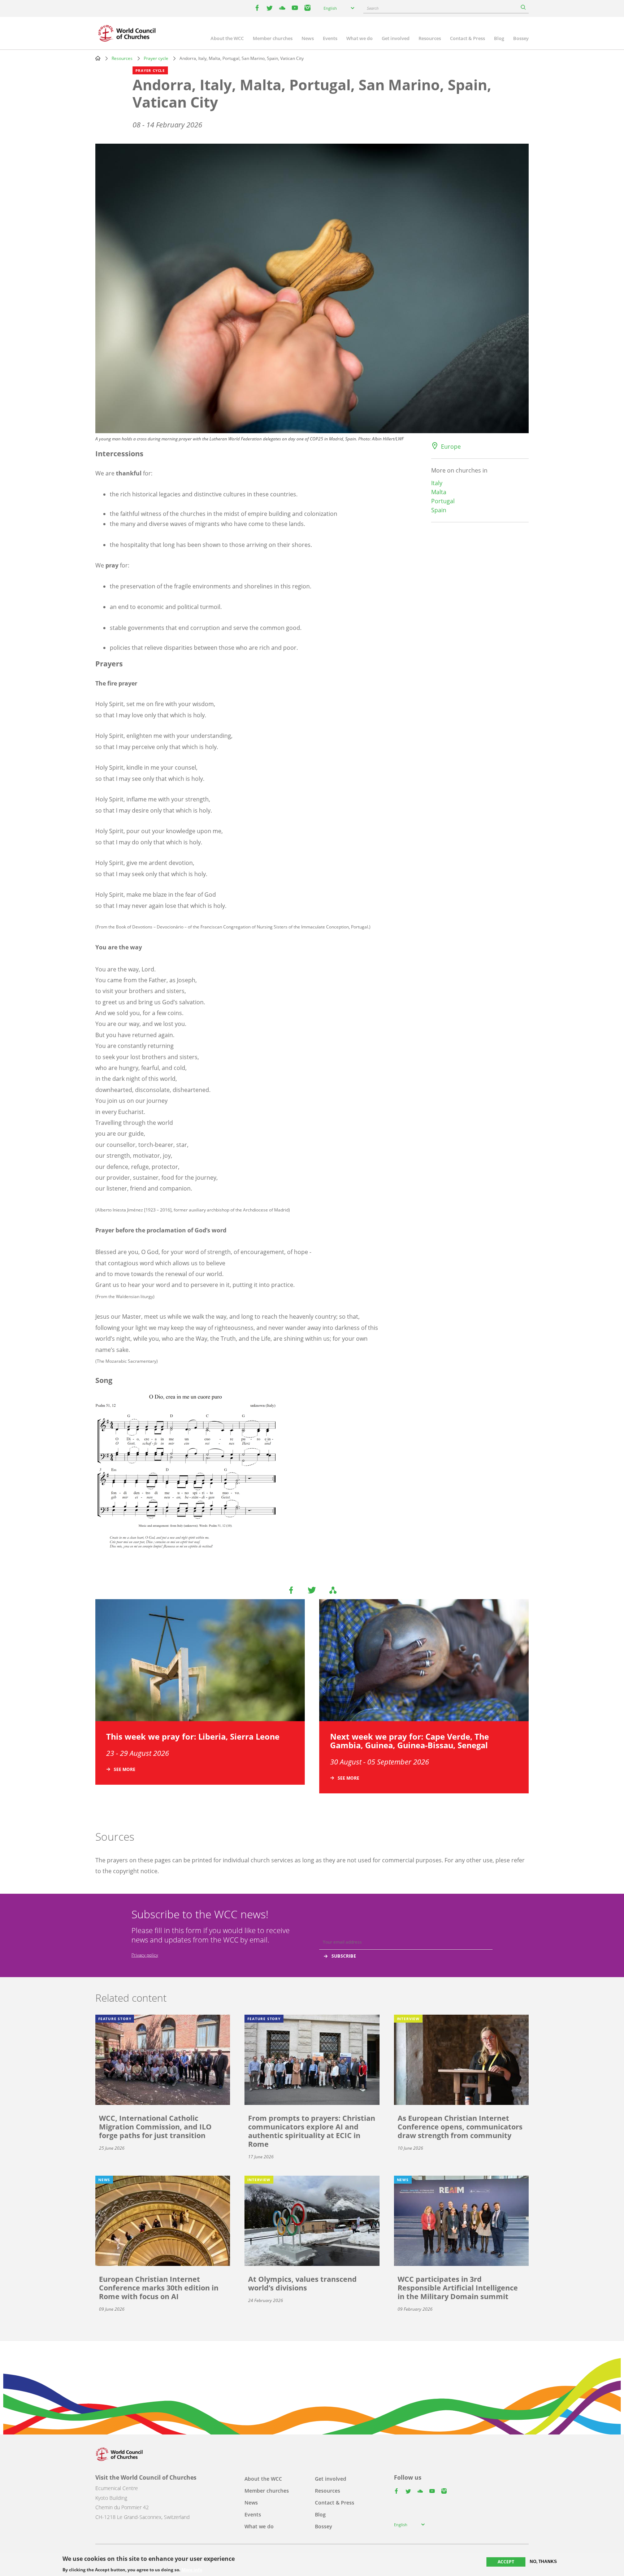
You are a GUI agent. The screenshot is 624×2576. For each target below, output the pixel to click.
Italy (437, 483)
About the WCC (227, 38)
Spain (439, 510)
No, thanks (543, 2562)
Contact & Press (467, 38)
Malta (439, 492)
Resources (430, 38)
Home (98, 58)
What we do (359, 38)
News (308, 38)
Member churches (273, 38)
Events (330, 38)
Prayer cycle (156, 58)
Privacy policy (145, 1955)
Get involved (396, 38)
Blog (499, 38)
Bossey (521, 38)
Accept (506, 2562)
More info (192, 2570)
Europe (451, 447)
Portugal (443, 501)
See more (125, 1769)
